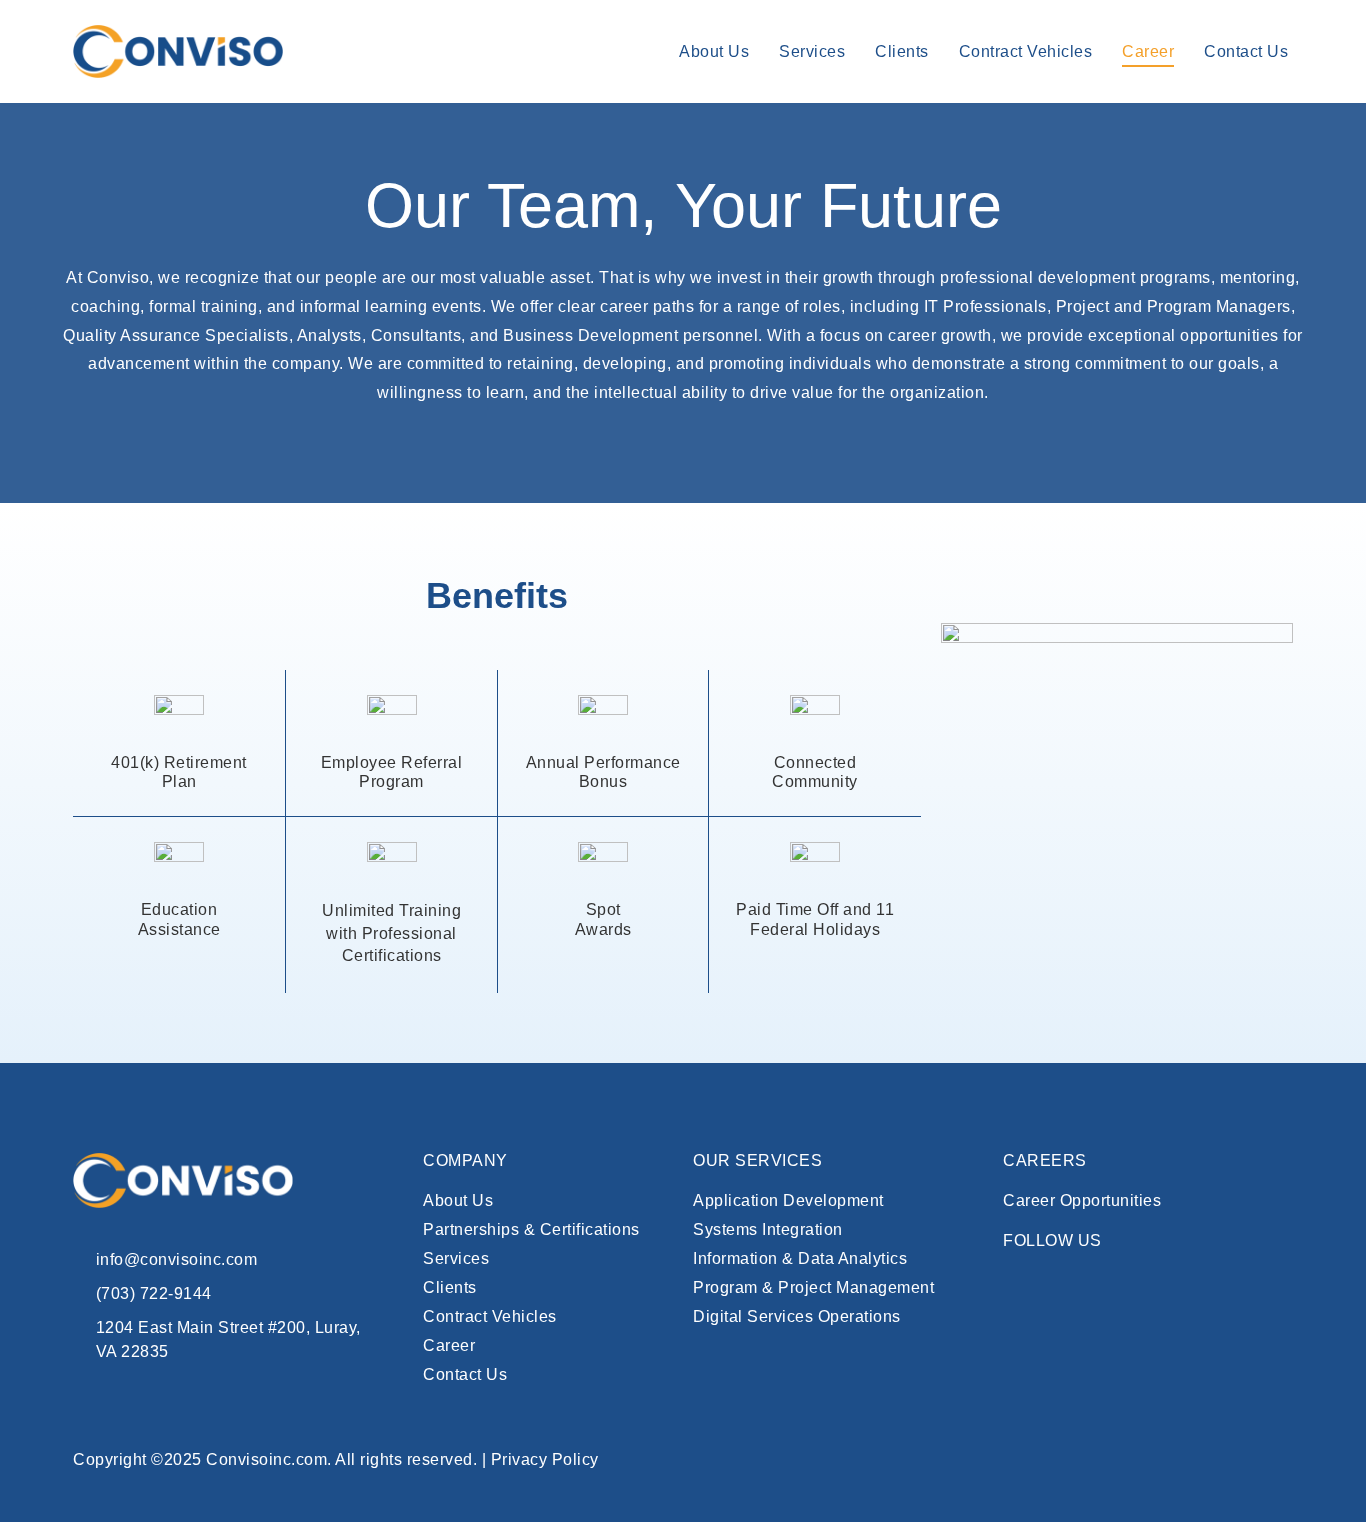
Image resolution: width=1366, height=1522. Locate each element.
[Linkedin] (1018, 1284)
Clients (902, 51)
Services (812, 51)
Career (1148, 51)
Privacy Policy (545, 1459)
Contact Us (1246, 51)
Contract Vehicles (1026, 51)
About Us (714, 51)
